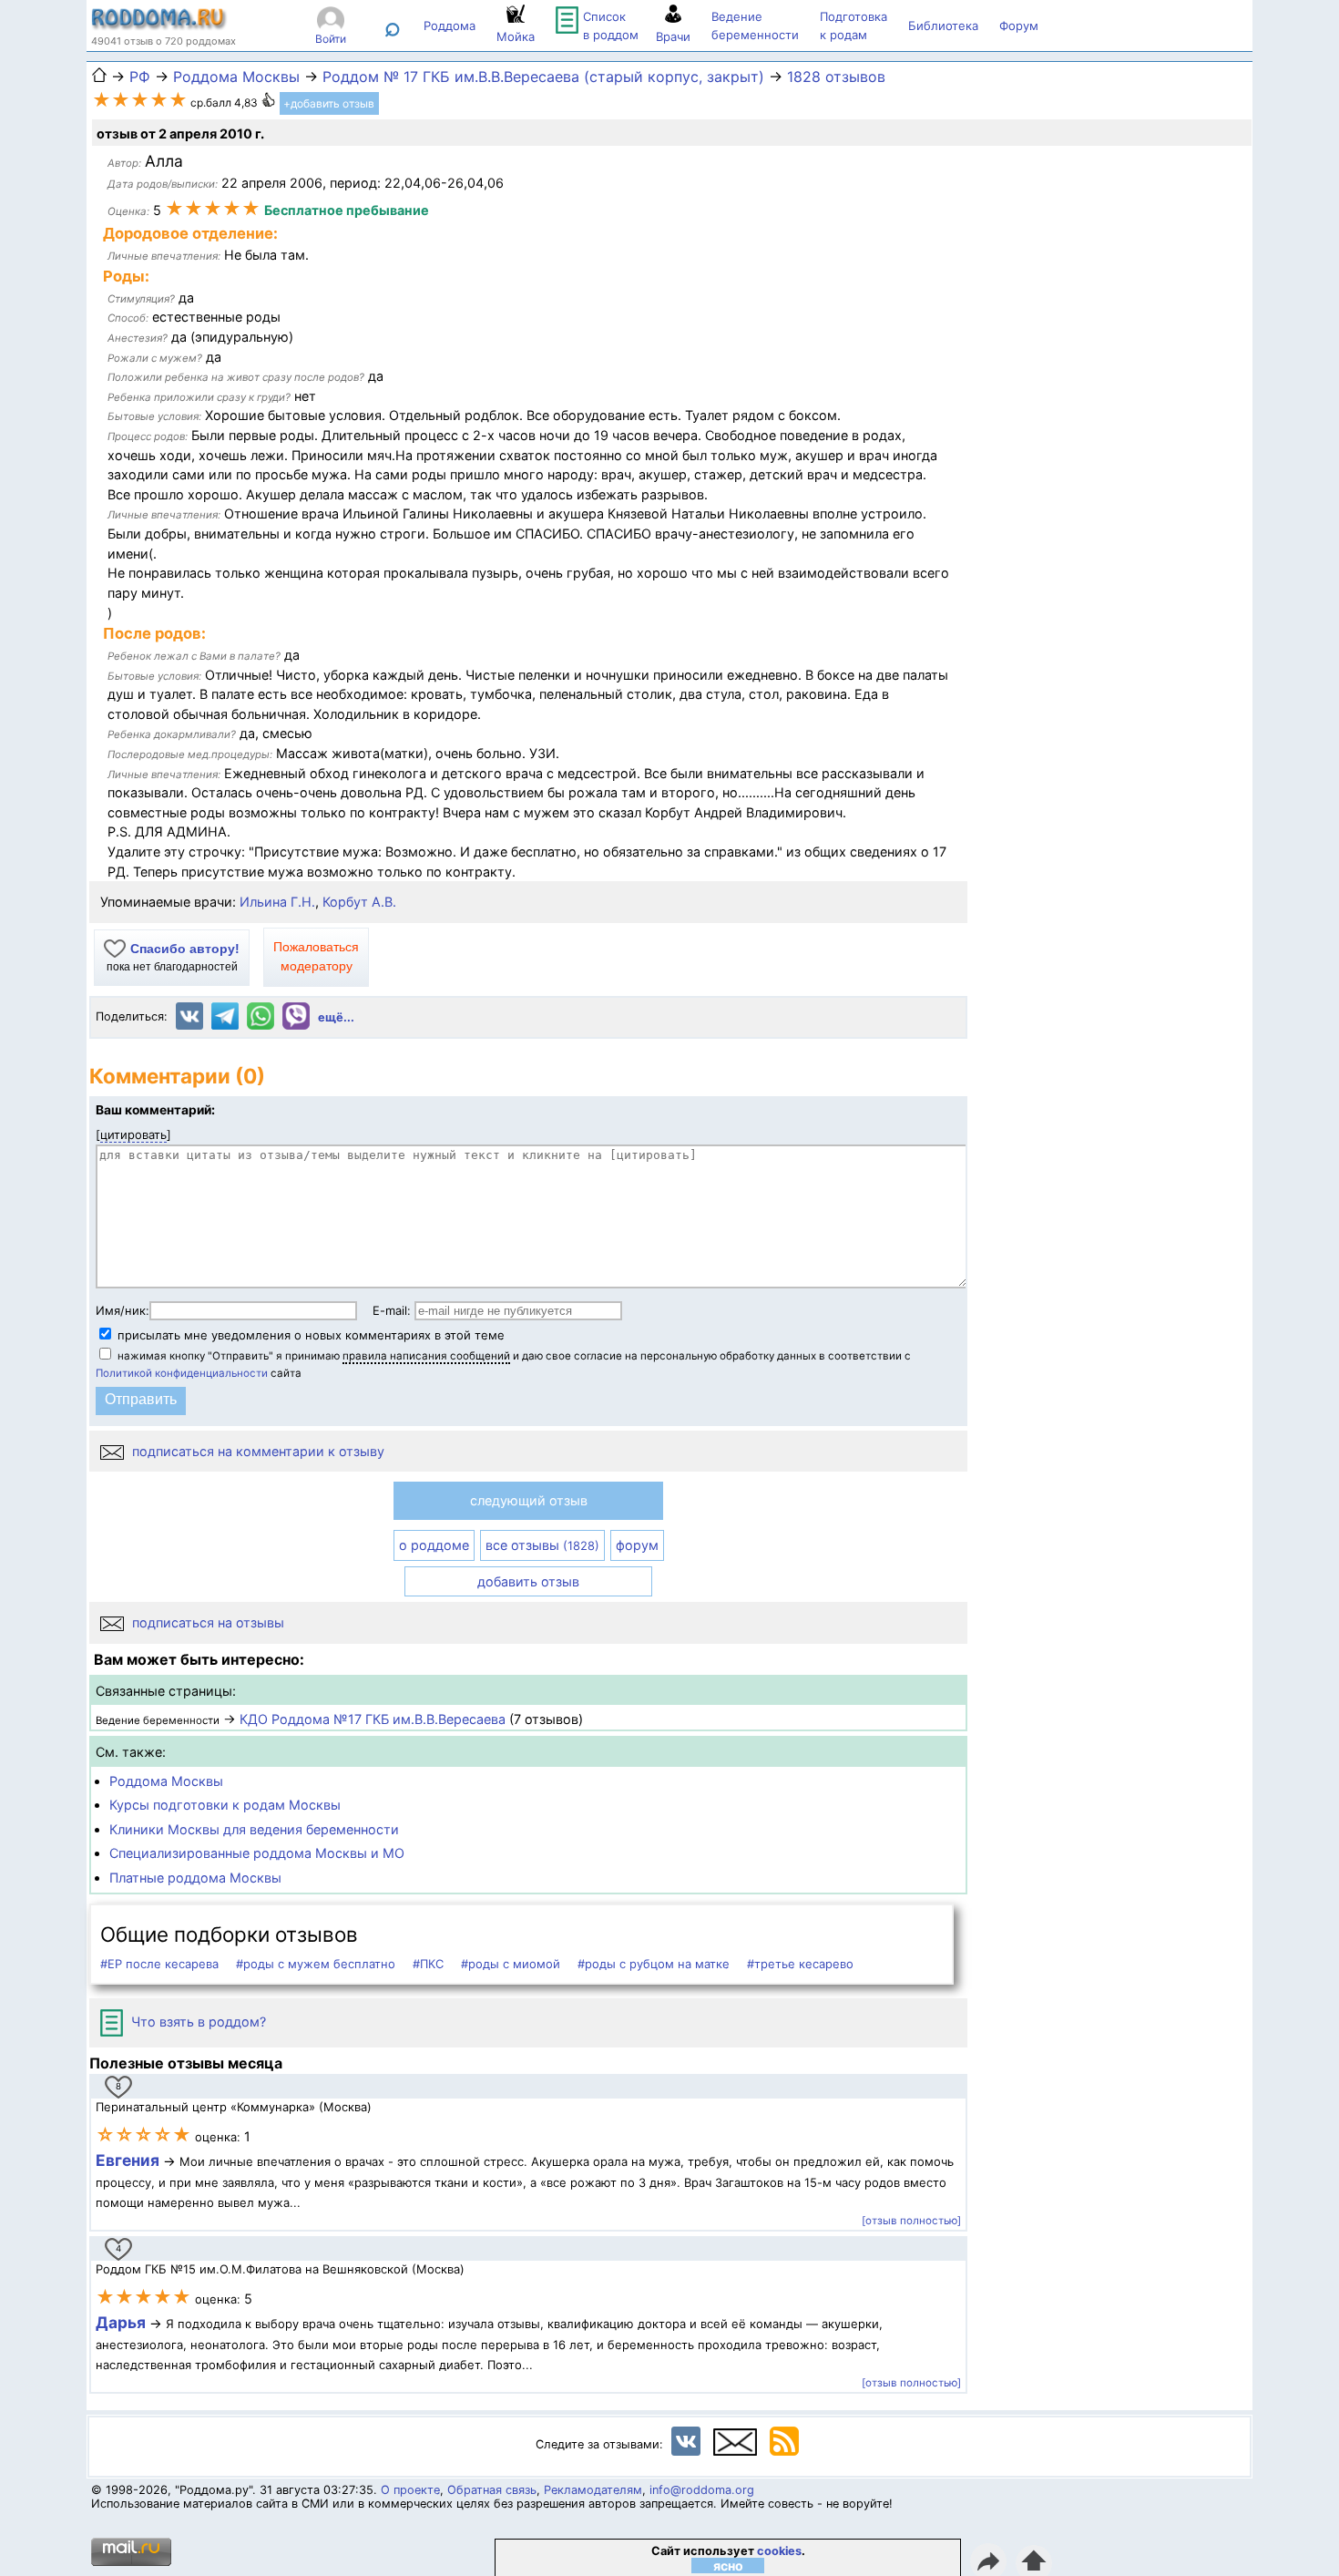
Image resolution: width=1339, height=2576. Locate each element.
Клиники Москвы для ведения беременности (254, 1829)
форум (637, 1545)
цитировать (133, 1134)
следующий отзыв (529, 1500)
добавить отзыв (528, 1581)
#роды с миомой (511, 1964)
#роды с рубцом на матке (654, 1964)
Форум (1019, 26)
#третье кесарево (800, 1964)
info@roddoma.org (702, 2490)
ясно (728, 2566)
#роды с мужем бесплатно (316, 1964)
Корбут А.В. (359, 902)
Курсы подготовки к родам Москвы (225, 1805)
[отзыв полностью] (911, 2221)
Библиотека (943, 26)
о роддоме (434, 1545)
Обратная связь (492, 2490)
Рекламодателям (593, 2490)
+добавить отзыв (329, 103)
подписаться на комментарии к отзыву (256, 1451)
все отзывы (542, 1545)
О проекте (410, 2490)
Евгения (128, 2160)
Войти (331, 39)
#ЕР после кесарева (159, 1964)
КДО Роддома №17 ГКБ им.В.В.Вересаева (373, 1719)
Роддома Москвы (166, 1781)
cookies (779, 2551)
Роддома (450, 26)
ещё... (336, 1017)
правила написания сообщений (426, 1356)
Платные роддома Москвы (195, 1878)
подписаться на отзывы (206, 1622)
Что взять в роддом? (197, 2022)
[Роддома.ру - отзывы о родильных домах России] (159, 26)
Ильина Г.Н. (277, 902)
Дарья (123, 2322)
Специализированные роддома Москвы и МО (257, 1853)
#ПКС (428, 1964)
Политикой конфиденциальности (182, 1373)
